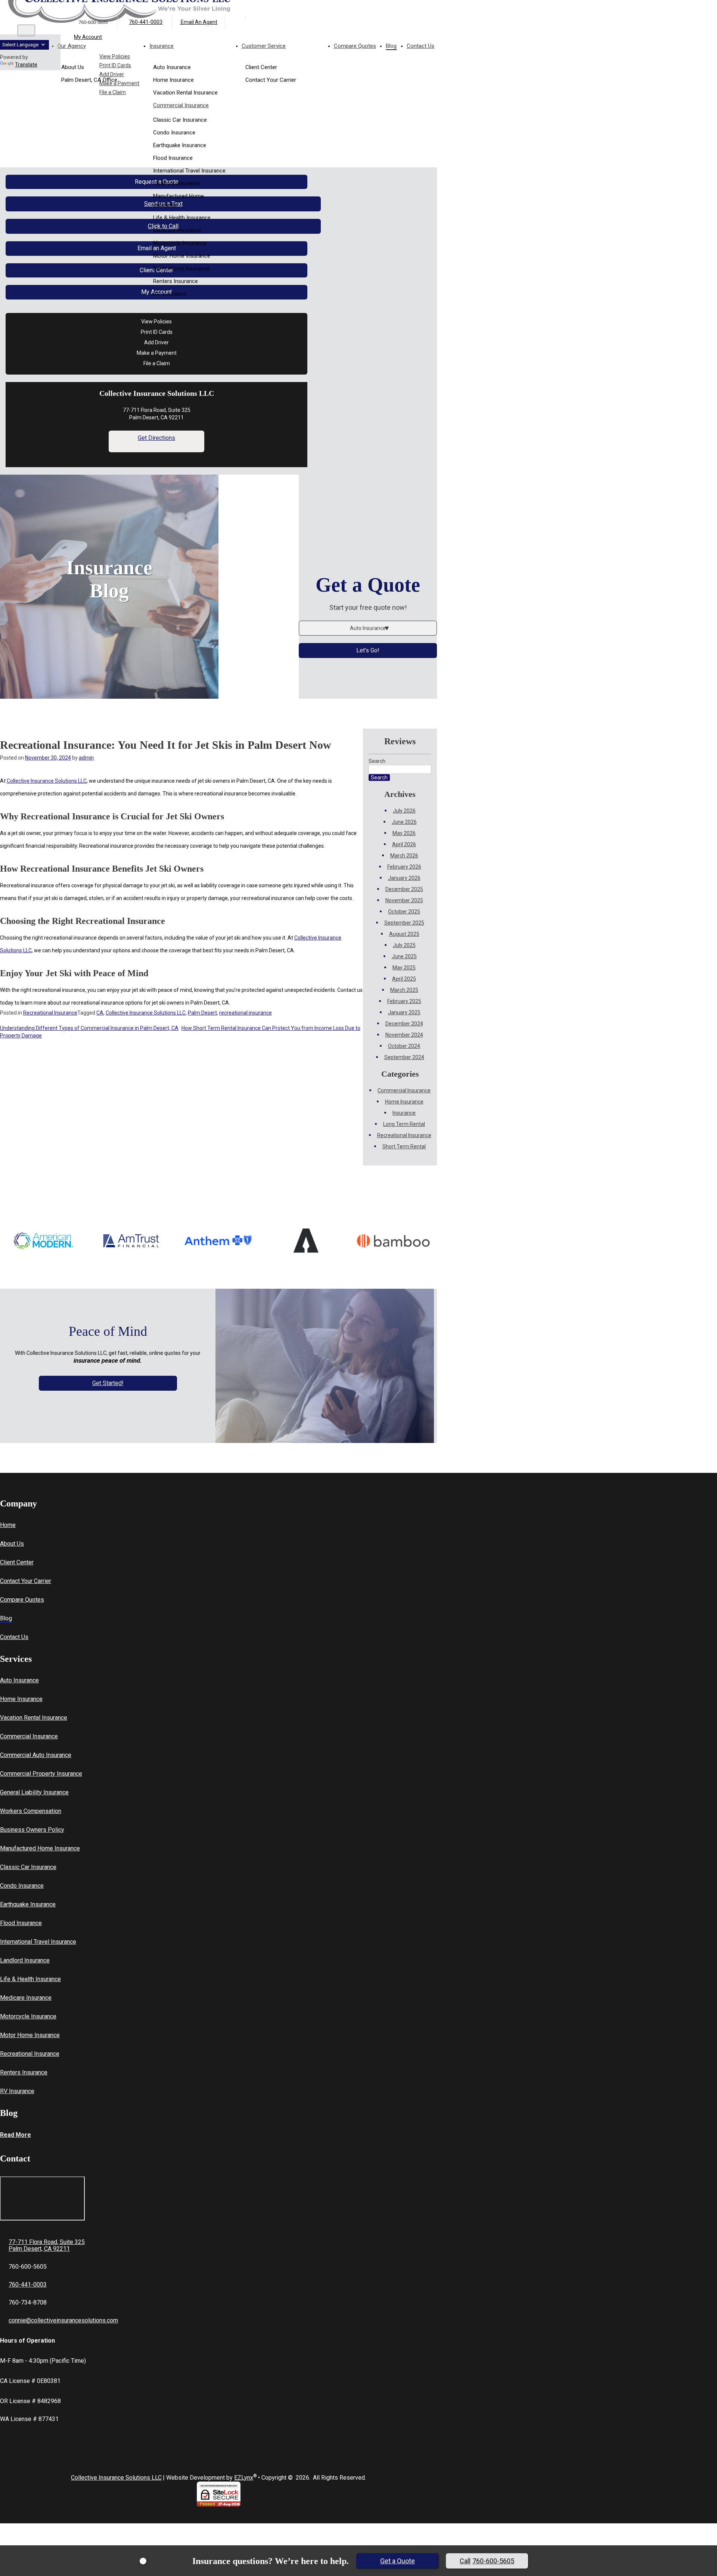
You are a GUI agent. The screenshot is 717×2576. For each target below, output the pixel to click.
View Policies (115, 56)
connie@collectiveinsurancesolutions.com (63, 2320)
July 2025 (404, 945)
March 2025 (404, 990)
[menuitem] (195, 57)
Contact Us (14, 1637)
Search (377, 761)
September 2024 (404, 1057)
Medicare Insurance (177, 230)
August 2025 (404, 934)
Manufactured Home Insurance (179, 201)
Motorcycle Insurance (180, 243)
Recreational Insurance (181, 269)
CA (100, 1013)
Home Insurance (404, 1102)
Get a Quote (398, 2561)
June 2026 (404, 822)
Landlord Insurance (177, 183)
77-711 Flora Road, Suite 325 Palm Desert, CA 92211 (47, 2246)
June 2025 (404, 956)
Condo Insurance (174, 133)
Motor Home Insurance (182, 256)
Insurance (404, 1113)
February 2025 (404, 1001)
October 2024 (404, 1046)
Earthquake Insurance (180, 145)
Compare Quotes (22, 1600)
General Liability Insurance (34, 1792)
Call (487, 2561)
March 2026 (404, 856)
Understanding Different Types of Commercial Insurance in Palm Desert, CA (89, 1028)
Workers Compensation (31, 1811)
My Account (88, 37)
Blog (6, 1618)
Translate (26, 65)
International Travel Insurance (189, 171)
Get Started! (108, 1383)
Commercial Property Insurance (41, 1774)
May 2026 (404, 833)
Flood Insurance (173, 158)
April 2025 (404, 979)
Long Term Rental (404, 1124)
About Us (12, 1544)
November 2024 (404, 1035)
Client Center (17, 1562)
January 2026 (404, 878)
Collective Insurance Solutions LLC (47, 781)
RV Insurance (170, 294)
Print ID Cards (115, 65)
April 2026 (404, 844)
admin (86, 758)
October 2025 (404, 912)
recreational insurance (246, 1013)
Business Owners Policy (32, 1830)
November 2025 (404, 900)
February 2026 (404, 867)
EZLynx (244, 2478)
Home (8, 1525)
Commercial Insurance (181, 105)
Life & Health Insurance (182, 218)
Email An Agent (198, 22)
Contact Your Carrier (26, 1581)
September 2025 (404, 923)
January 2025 (404, 1012)
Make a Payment (119, 83)
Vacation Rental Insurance (34, 1718)
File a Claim (113, 92)
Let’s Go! (368, 650)
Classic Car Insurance (180, 120)
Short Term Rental (404, 1146)
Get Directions (156, 438)
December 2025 (404, 889)
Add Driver (112, 74)
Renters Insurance (176, 281)
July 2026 (404, 811)
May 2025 (404, 968)
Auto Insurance (19, 1680)
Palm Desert (202, 1013)
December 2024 (404, 1024)
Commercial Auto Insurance (36, 1755)
